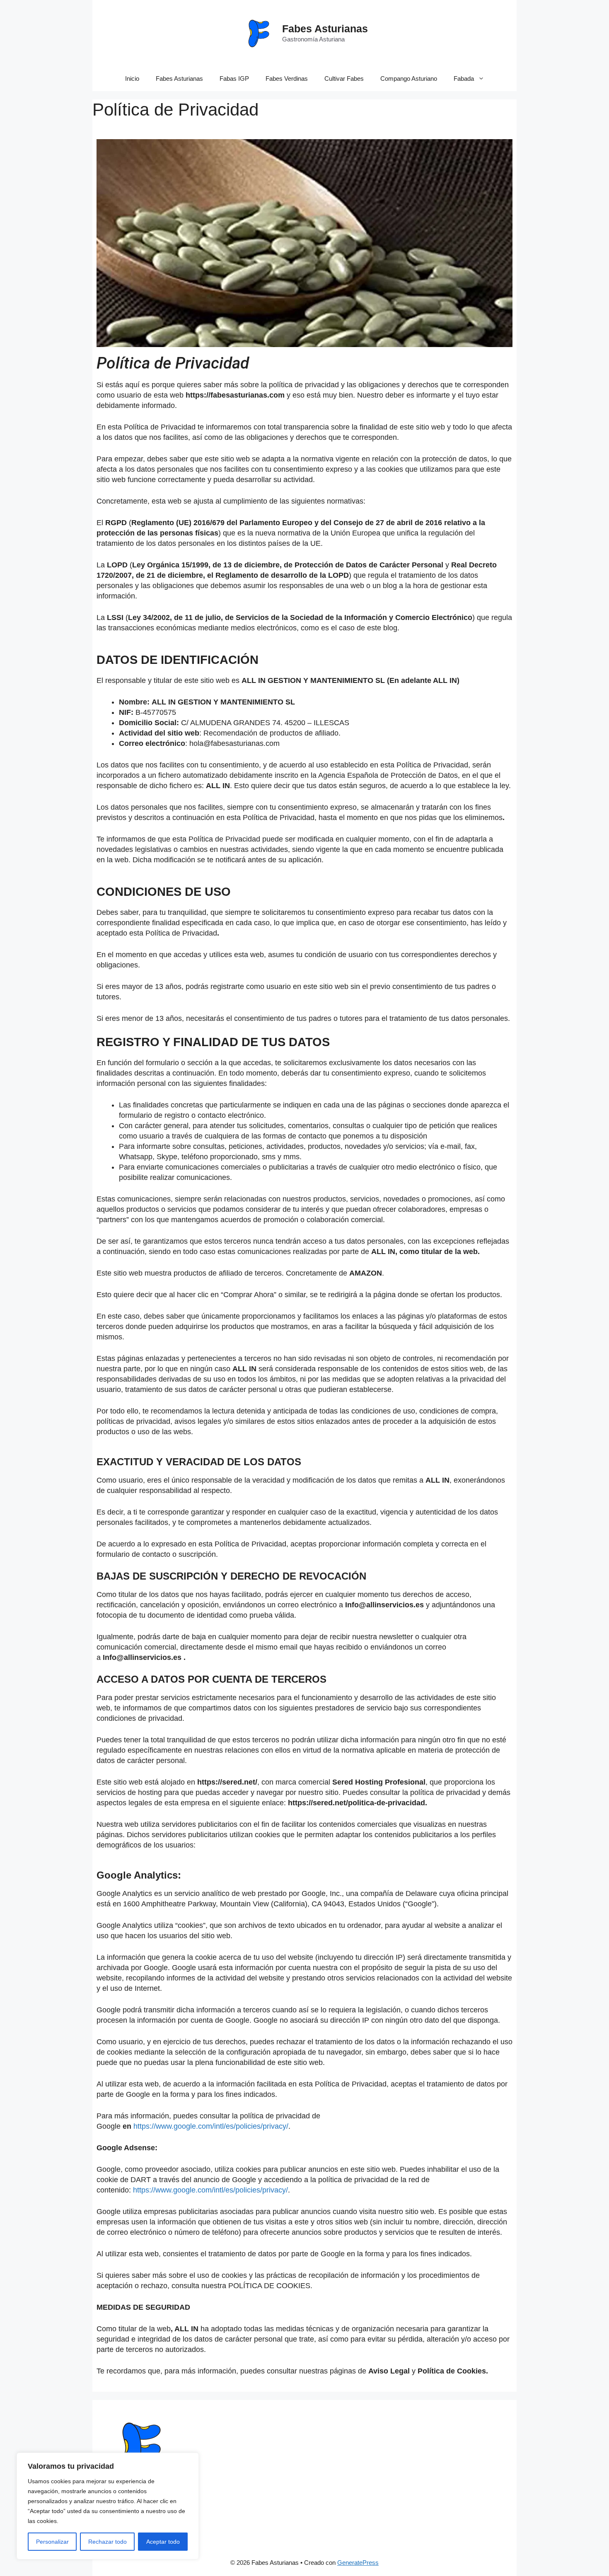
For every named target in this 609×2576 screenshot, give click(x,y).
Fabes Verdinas (287, 78)
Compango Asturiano (409, 78)
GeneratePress (358, 2563)
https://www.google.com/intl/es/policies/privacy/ (211, 2126)
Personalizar (52, 2542)
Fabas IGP (234, 78)
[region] (108, 2506)
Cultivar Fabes (344, 78)
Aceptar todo (163, 2542)
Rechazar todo (108, 2542)
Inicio (132, 78)
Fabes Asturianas (325, 29)
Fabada (464, 78)
